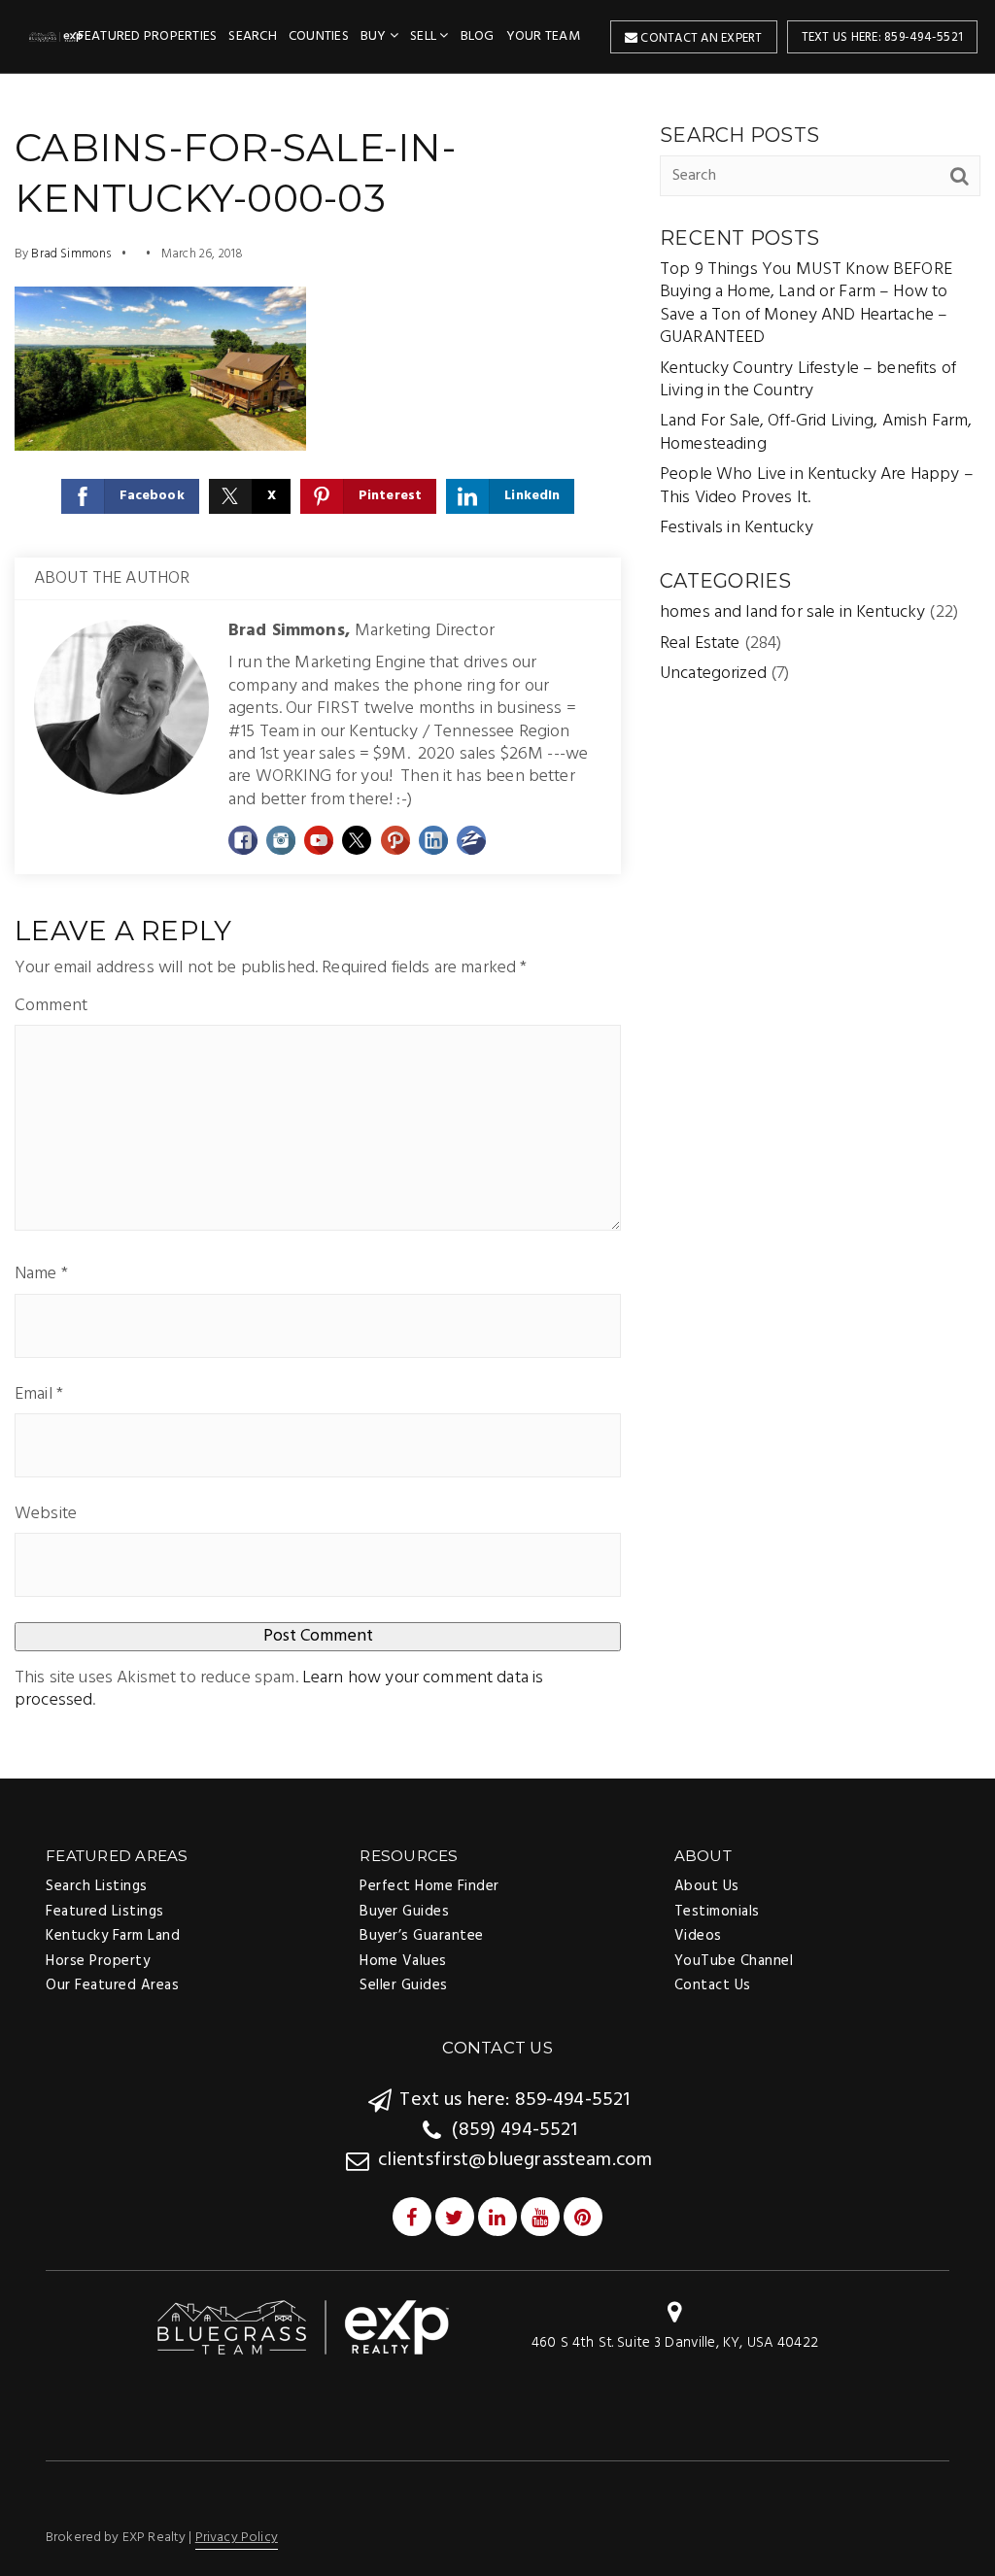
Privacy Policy (237, 2538)
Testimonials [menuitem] (717, 1912)
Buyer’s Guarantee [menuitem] (422, 1936)
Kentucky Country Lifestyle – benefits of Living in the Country (808, 380)
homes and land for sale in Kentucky (792, 612)
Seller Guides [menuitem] (404, 1985)
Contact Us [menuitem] (713, 1985)
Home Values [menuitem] (403, 1961)
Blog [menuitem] (478, 36)
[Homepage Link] (303, 2327)
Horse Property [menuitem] (98, 1961)
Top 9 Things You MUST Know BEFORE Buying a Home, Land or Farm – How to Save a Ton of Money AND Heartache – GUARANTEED (806, 304)
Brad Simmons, (361, 631)
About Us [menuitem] (707, 1886)
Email (39, 1394)
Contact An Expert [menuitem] (700, 38)
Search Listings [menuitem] (97, 1886)
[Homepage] (56, 37)
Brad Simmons (71, 254)
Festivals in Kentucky (737, 528)
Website (46, 1514)
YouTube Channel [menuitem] (734, 1961)
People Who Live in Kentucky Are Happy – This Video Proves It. (817, 486)
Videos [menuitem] (698, 1936)
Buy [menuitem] (375, 36)
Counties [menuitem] (319, 36)
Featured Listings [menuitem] (105, 1912)
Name (41, 1274)
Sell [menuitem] (425, 36)
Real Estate (700, 644)
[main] (497, 925)
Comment (51, 1006)
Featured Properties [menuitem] (148, 36)
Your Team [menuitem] (543, 36)
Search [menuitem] (253, 36)
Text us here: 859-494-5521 (883, 37)
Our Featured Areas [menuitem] (112, 1985)
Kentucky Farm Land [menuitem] (113, 1936)
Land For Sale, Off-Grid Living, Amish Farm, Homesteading (816, 432)
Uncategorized (713, 674)
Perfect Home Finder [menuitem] (429, 1886)
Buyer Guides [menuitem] (404, 1912)
